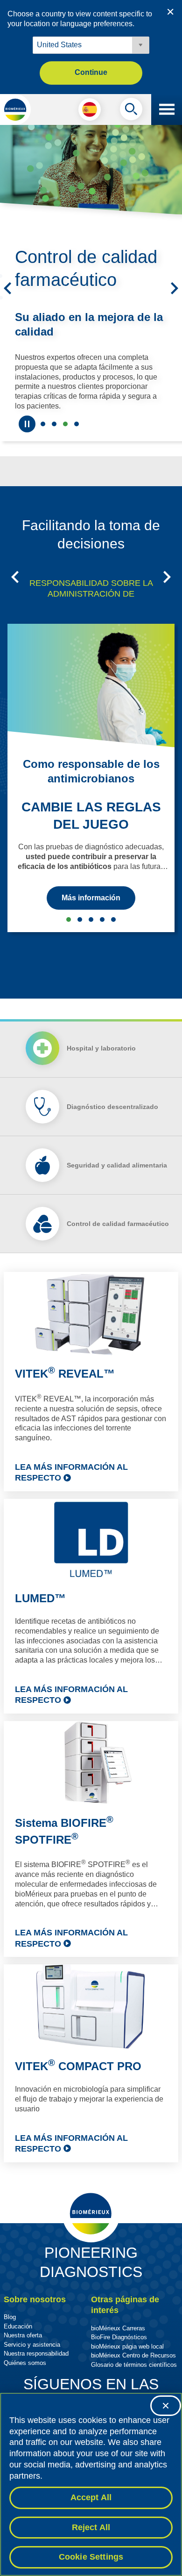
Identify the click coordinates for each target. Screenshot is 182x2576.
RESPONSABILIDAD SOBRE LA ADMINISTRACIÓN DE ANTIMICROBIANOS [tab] (91, 594)
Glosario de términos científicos (134, 2365)
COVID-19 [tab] (113, 919)
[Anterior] (7, 288)
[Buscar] (131, 111)
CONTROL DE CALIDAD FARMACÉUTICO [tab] (102, 919)
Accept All (91, 2497)
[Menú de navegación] (167, 109)
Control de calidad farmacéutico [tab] (65, 424)
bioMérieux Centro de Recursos (133, 2355)
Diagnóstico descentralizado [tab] (112, 1107)
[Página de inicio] (15, 109)
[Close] (166, 2406)
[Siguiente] (175, 288)
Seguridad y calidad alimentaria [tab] (77, 424)
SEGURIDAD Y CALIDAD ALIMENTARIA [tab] (91, 919)
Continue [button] (91, 72)
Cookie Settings (91, 2557)
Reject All (91, 2527)
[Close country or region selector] (170, 12)
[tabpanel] (91, 1717)
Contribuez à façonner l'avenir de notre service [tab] (43, 424)
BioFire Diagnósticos (119, 2337)
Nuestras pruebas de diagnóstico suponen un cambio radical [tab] (54, 424)
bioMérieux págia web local (127, 2346)
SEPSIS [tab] (80, 919)
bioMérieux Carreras (118, 2328)
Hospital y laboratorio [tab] (101, 1048)
